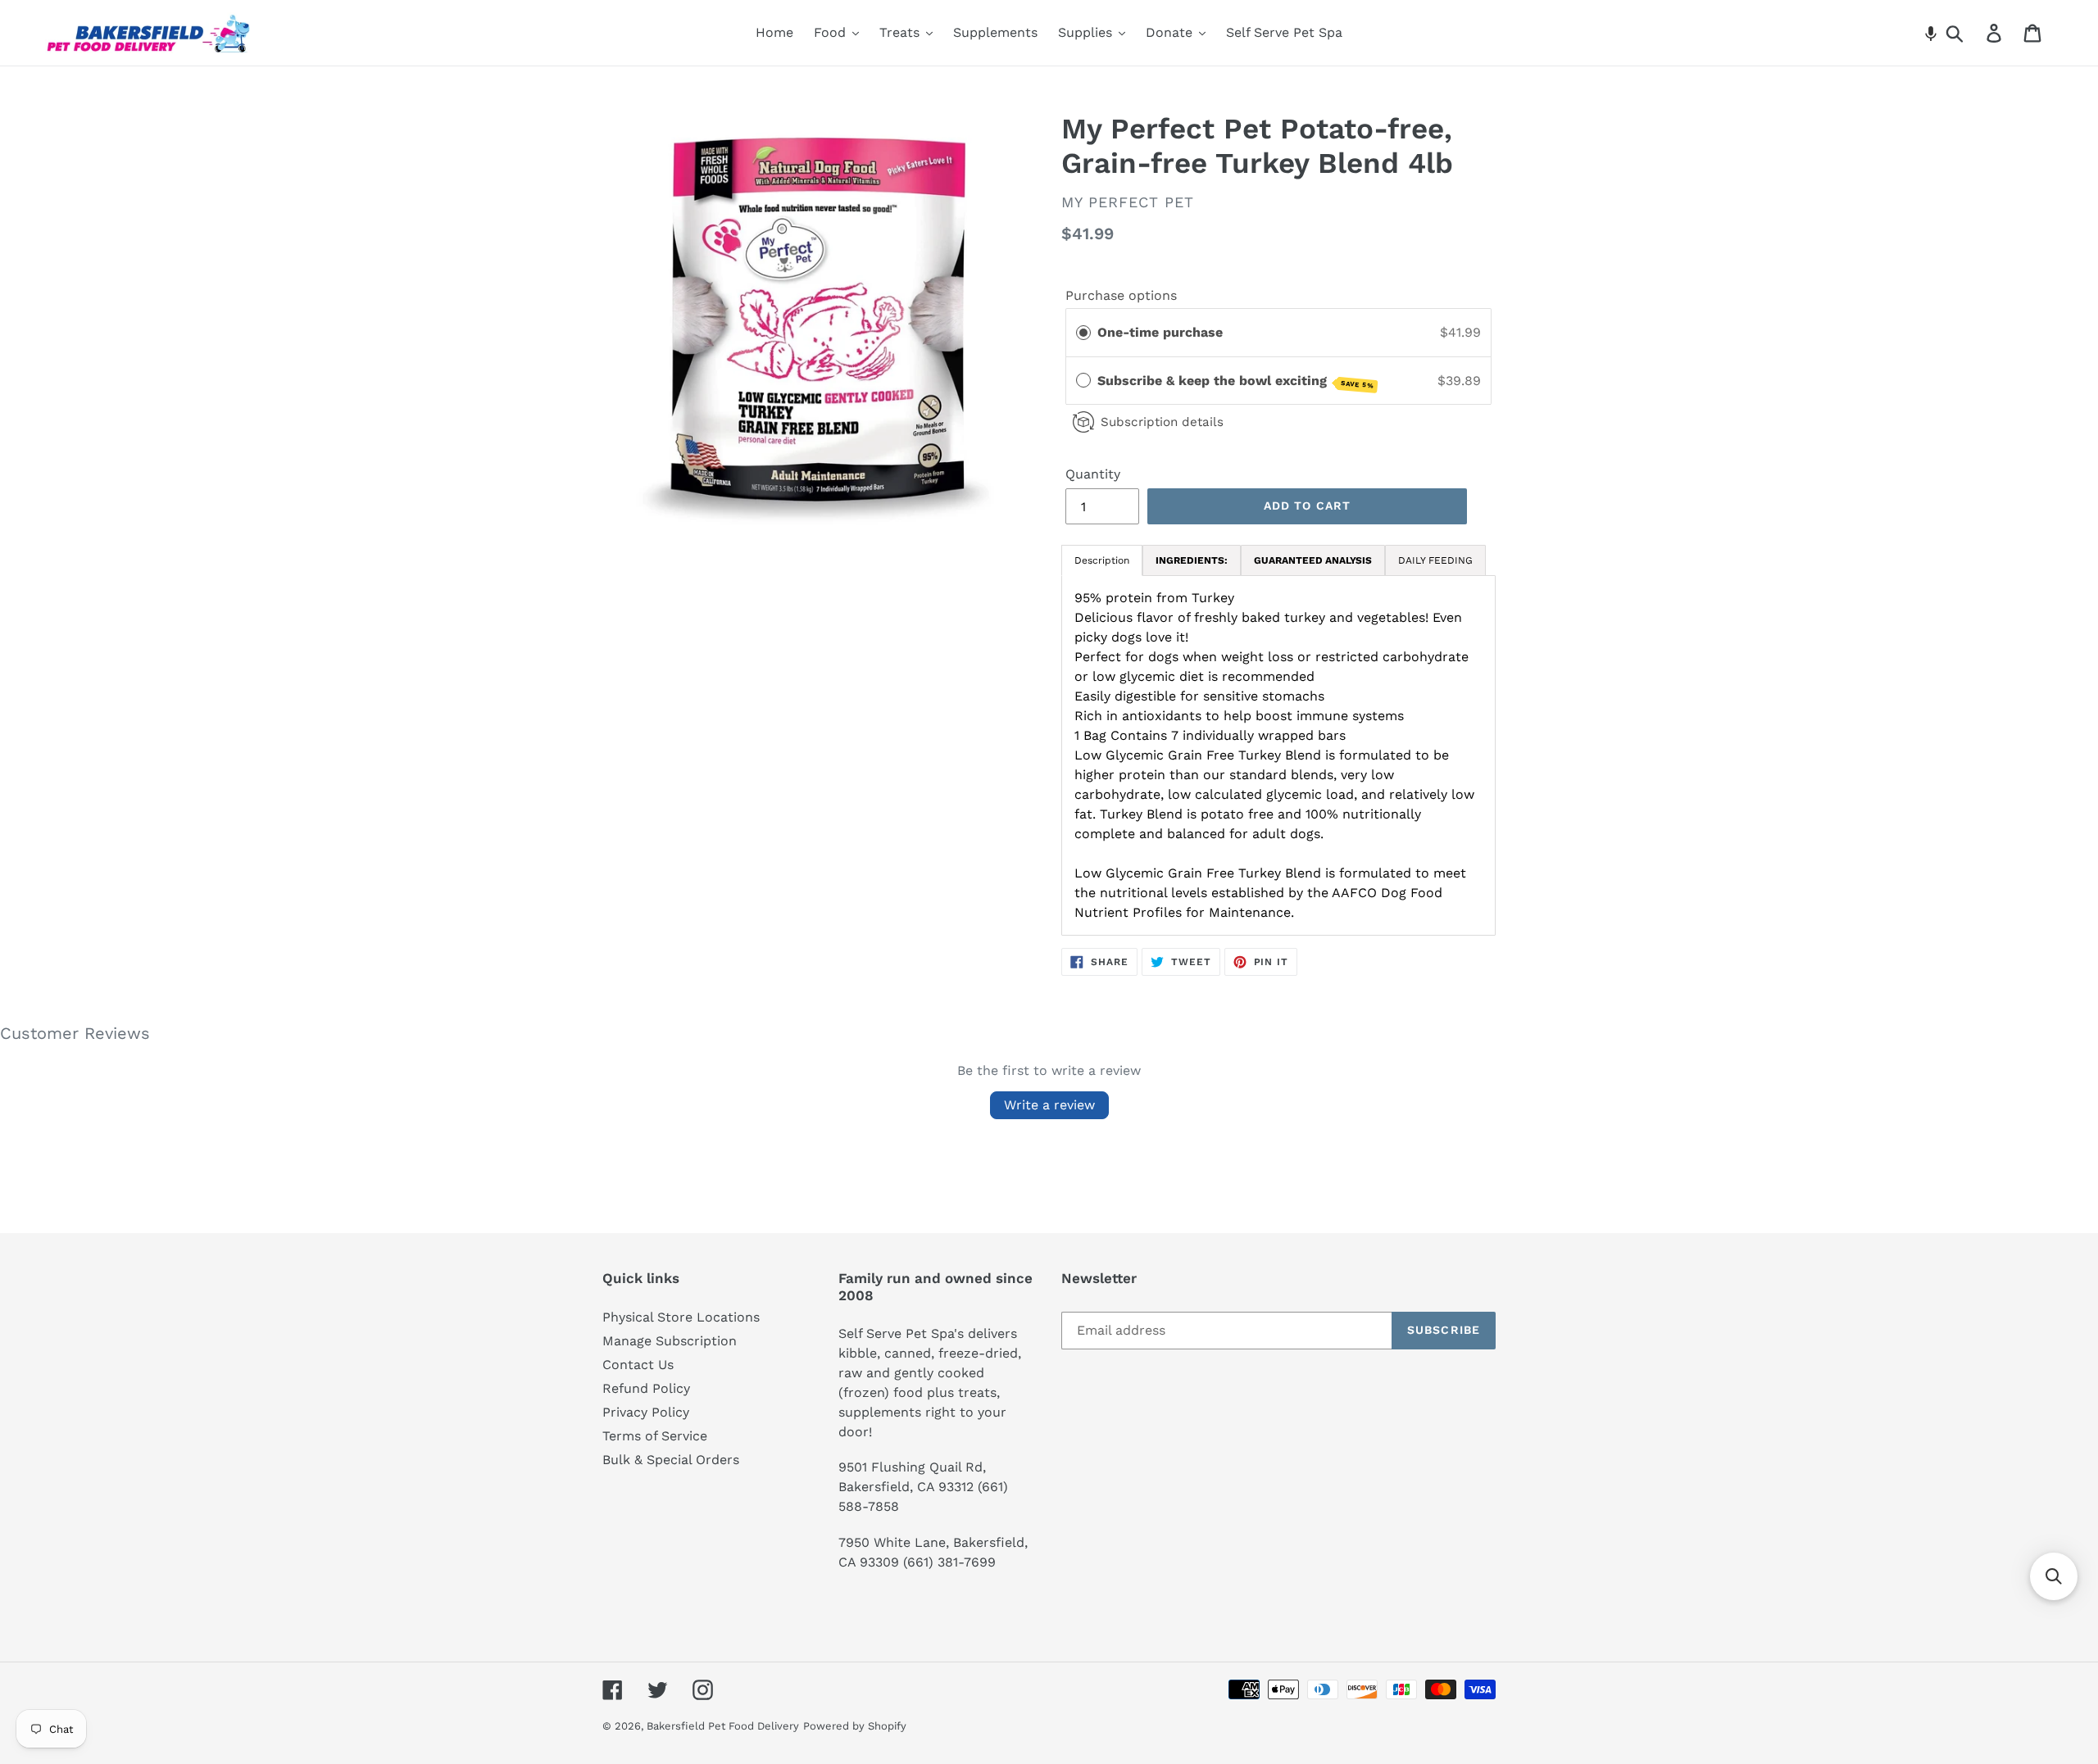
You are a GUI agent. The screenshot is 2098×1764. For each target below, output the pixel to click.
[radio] (1083, 333)
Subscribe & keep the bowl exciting (1236, 381)
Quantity (1093, 474)
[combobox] (1974, 33)
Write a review (1049, 1105)
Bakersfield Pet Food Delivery (723, 1726)
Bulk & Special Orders (671, 1460)
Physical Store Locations (681, 1317)
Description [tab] (1102, 560)
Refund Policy (646, 1388)
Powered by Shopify (855, 1726)
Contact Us (638, 1365)
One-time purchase (1160, 332)
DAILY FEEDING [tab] (1435, 560)
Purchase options (1121, 295)
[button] (1931, 33)
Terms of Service (655, 1436)
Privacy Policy (646, 1412)
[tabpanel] (1278, 755)
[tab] (1192, 560)
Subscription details (1162, 422)
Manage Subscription (670, 1341)
